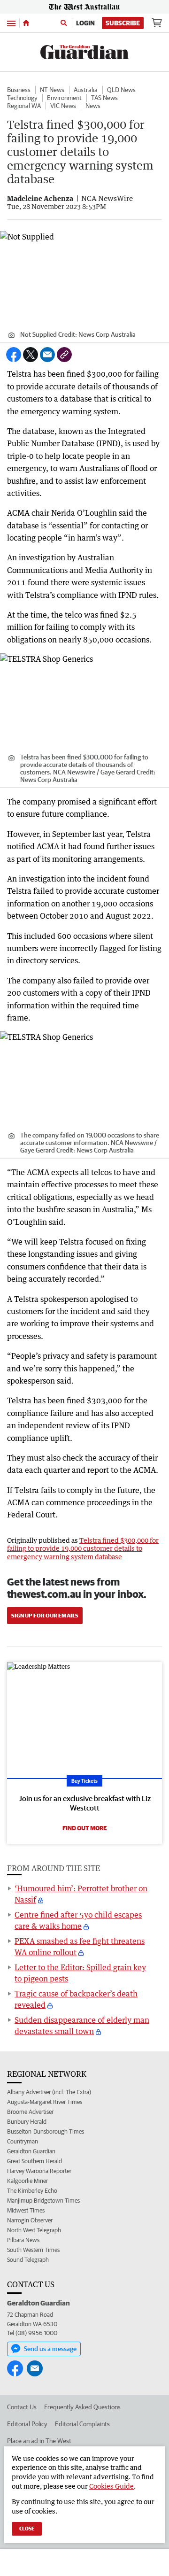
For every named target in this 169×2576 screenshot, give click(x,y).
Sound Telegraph (28, 2260)
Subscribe (123, 23)
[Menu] (11, 23)
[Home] (26, 23)
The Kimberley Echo (32, 2191)
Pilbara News (23, 2240)
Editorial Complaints (82, 2424)
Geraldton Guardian (31, 2151)
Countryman (23, 2141)
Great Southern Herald (35, 2161)
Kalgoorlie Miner (27, 2181)
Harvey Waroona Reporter (39, 2171)
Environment (64, 98)
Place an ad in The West (39, 2441)
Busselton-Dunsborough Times (46, 2131)
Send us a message (50, 2349)
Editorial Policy (27, 2424)
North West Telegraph (34, 2230)
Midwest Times (26, 2210)
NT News (52, 90)
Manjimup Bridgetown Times (43, 2201)
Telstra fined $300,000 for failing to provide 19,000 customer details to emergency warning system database (83, 1548)
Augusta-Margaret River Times (45, 2102)
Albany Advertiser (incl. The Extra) (49, 2092)
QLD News (121, 90)
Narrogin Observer (30, 2220)
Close (27, 2528)
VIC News (63, 106)
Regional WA (24, 106)
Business (19, 90)
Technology (22, 98)
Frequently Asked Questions (82, 2407)
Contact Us (22, 2407)
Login (85, 23)
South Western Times (33, 2250)
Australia (86, 90)
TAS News (104, 98)
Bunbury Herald (27, 2122)
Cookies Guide (111, 2486)
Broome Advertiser (30, 2112)
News (93, 106)
